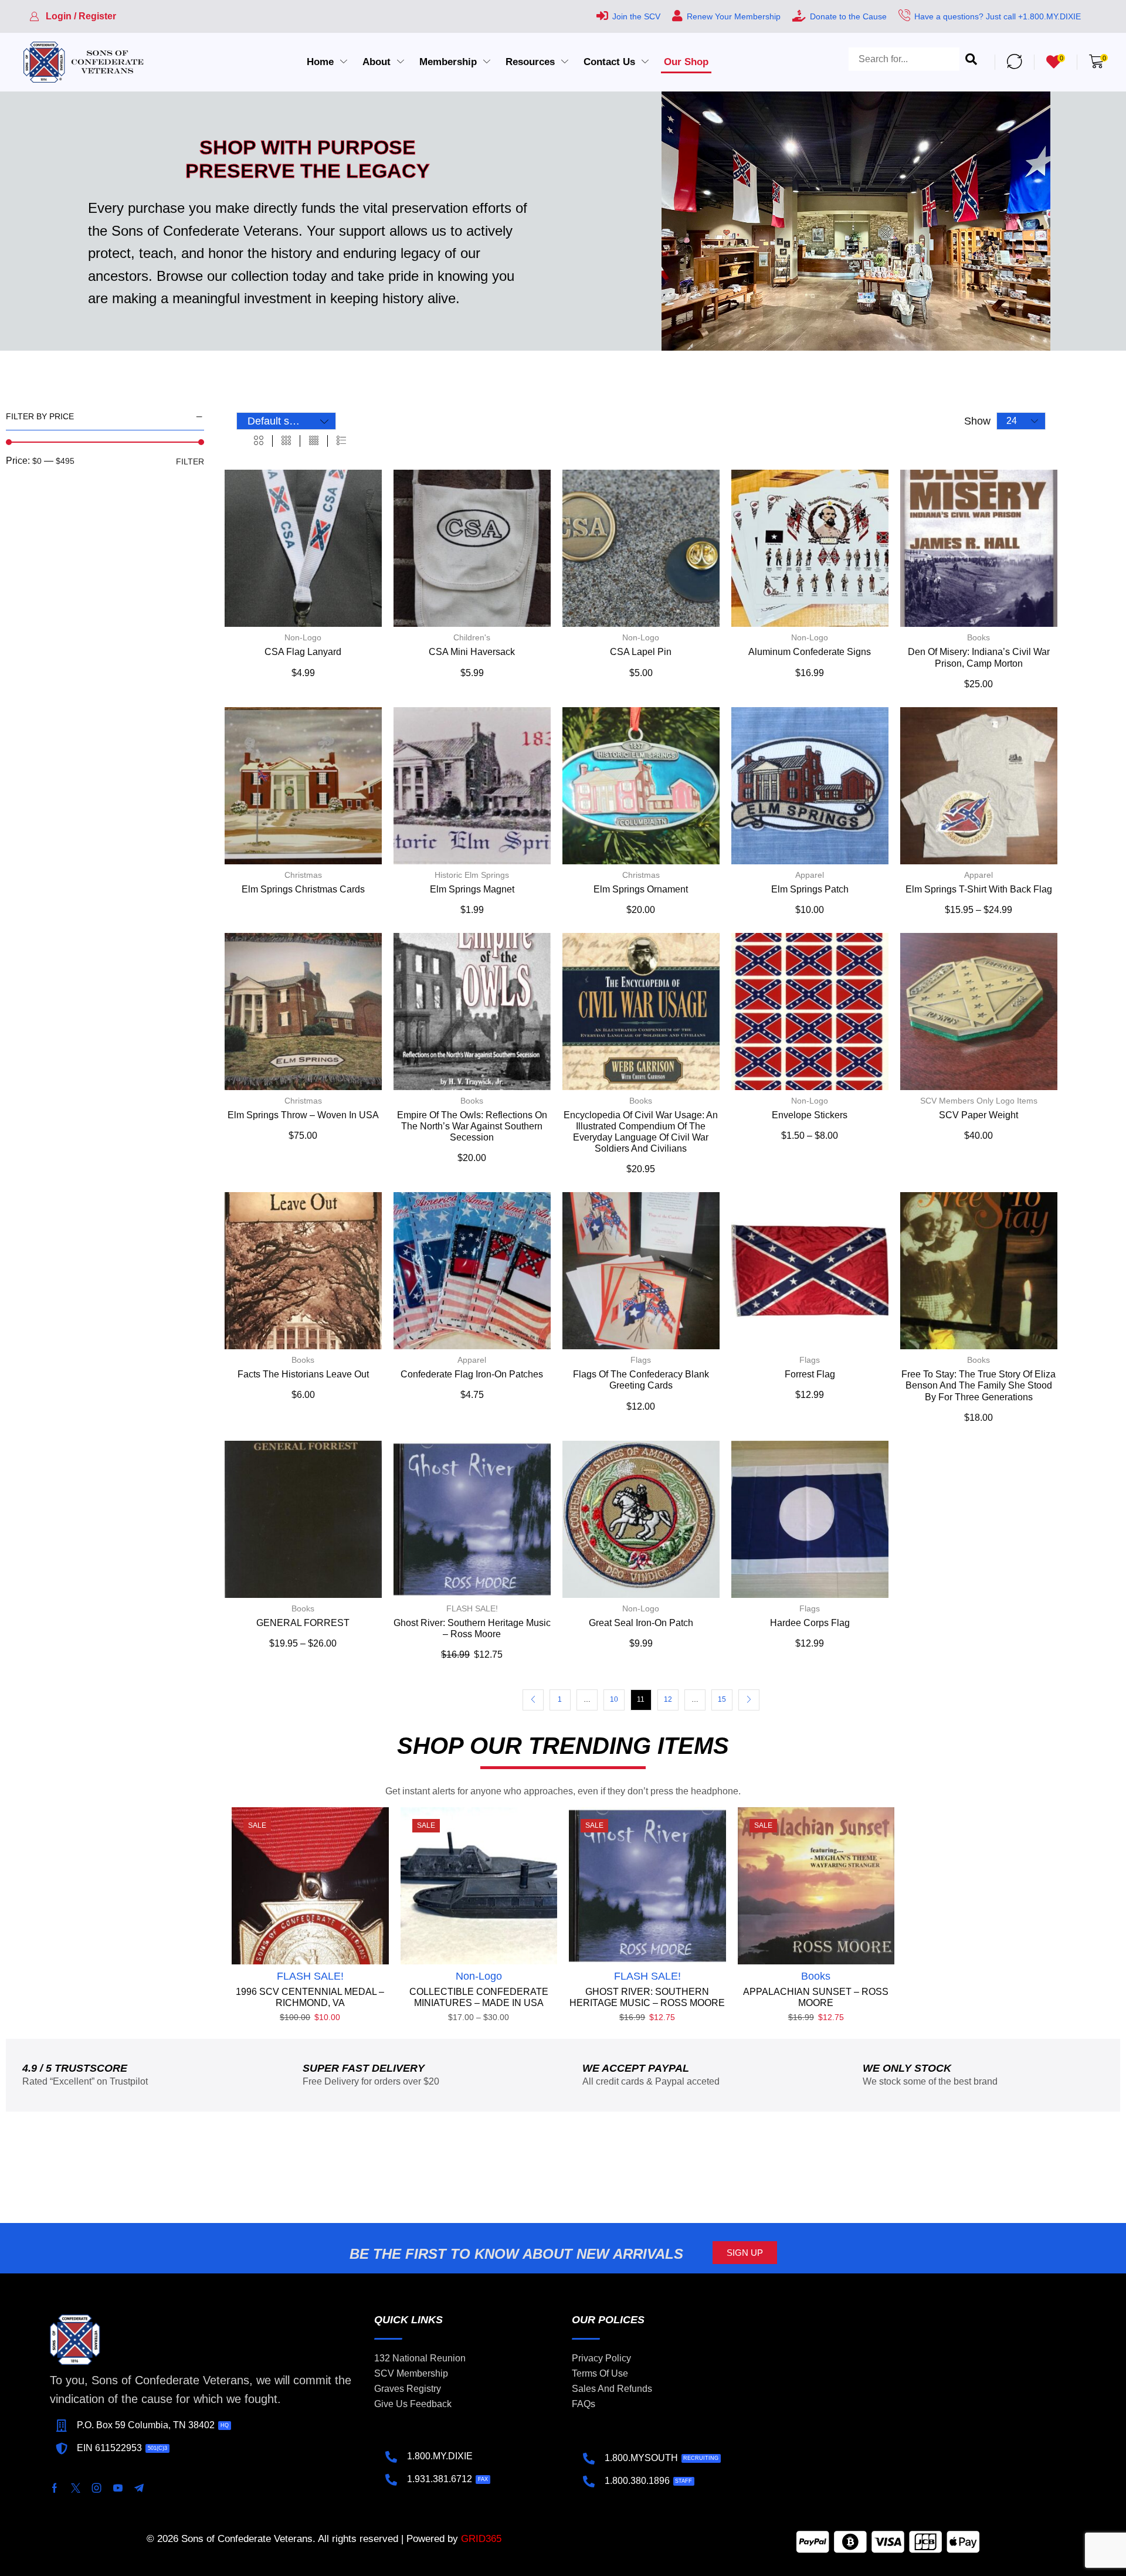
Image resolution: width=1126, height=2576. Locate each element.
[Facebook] (55, 2488)
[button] (73, 16)
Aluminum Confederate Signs (810, 652)
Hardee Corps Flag (810, 1623)
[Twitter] (76, 2488)
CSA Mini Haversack (472, 652)
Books (979, 637)
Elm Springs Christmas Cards (303, 889)
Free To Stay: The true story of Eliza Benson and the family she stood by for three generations (979, 1385)
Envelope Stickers (810, 1115)
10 (614, 1699)
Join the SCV (636, 16)
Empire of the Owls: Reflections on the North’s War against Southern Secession (472, 1126)
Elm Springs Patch (810, 889)
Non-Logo (303, 637)
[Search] (971, 62)
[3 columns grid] (286, 441)
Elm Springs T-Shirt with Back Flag (979, 889)
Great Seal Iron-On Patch (641, 1623)
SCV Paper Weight (979, 1115)
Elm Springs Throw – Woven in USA (303, 1115)
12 (668, 1699)
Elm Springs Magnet (472, 889)
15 (722, 1699)
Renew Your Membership (734, 16)
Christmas (303, 875)
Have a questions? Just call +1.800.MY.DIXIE (998, 16)
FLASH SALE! (472, 1608)
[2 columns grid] (259, 441)
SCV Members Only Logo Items (979, 1101)
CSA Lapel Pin (641, 652)
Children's (472, 637)
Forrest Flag (810, 1374)
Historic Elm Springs (472, 875)
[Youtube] (118, 2488)
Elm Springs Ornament (641, 889)
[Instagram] (97, 2488)
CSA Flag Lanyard (303, 652)
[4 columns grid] (314, 441)
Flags (641, 1360)
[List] (341, 441)
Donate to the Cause (848, 16)
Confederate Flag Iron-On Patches (472, 1374)
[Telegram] (139, 2488)
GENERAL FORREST (303, 1623)
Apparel (810, 875)
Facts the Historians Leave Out (303, 1374)
